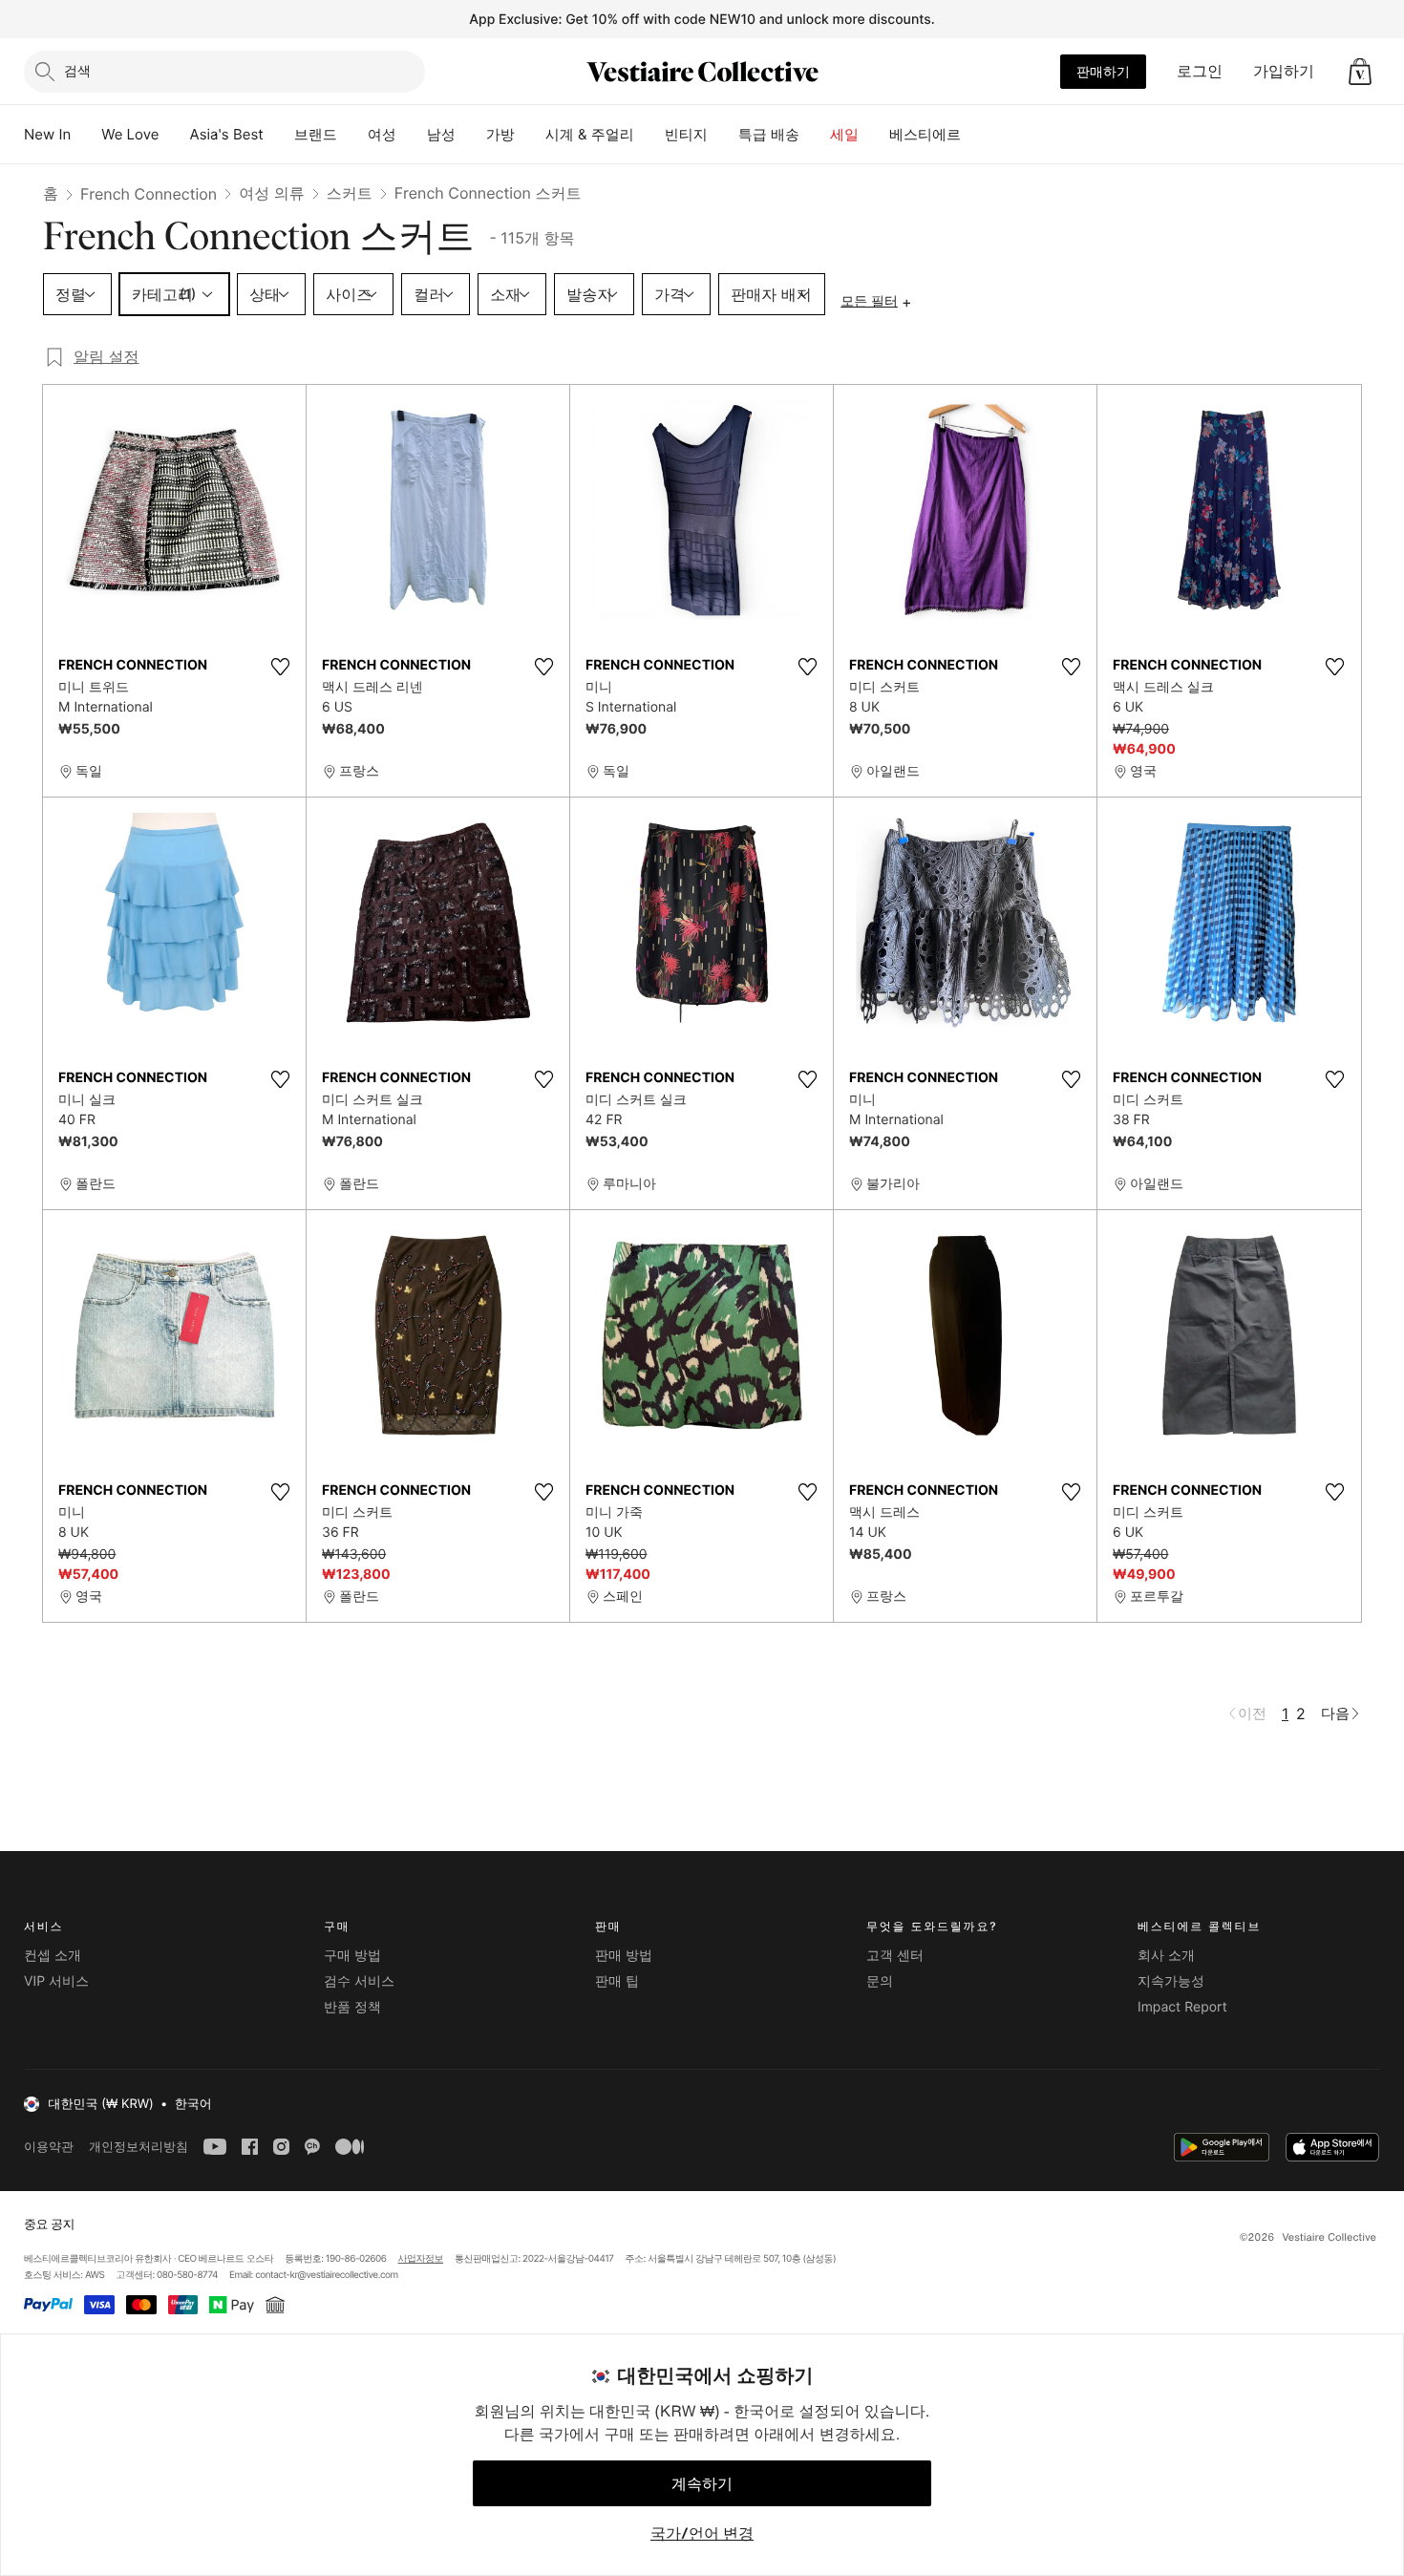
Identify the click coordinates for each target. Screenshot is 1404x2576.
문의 (880, 1981)
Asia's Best (227, 134)
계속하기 (702, 2483)
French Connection (149, 194)
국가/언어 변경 (702, 2533)
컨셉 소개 (53, 1956)
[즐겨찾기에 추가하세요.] (280, 667)
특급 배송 (769, 134)
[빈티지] (723, 135)
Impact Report (1182, 2007)
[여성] (412, 135)
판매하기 (1103, 71)
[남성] (471, 135)
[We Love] (175, 135)
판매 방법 (624, 1956)
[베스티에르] (976, 135)
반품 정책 (352, 2007)
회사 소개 (1166, 1956)
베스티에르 (925, 134)
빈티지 (686, 134)
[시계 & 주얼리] (649, 135)
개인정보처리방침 (138, 2147)
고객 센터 (895, 1956)
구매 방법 (352, 1956)
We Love (130, 134)
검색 (77, 70)
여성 (382, 134)
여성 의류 (272, 193)
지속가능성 (1171, 1981)
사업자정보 (421, 2259)
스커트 (350, 193)
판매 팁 (617, 1981)
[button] (1360, 72)
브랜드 (316, 134)
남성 (441, 134)
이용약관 (49, 2147)
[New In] (86, 135)
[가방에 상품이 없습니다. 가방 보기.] (1360, 72)
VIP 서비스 (56, 1981)
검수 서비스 (359, 1981)
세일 (844, 134)
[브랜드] (352, 135)
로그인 (1200, 71)
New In (47, 134)
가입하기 (1284, 71)
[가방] (530, 135)
